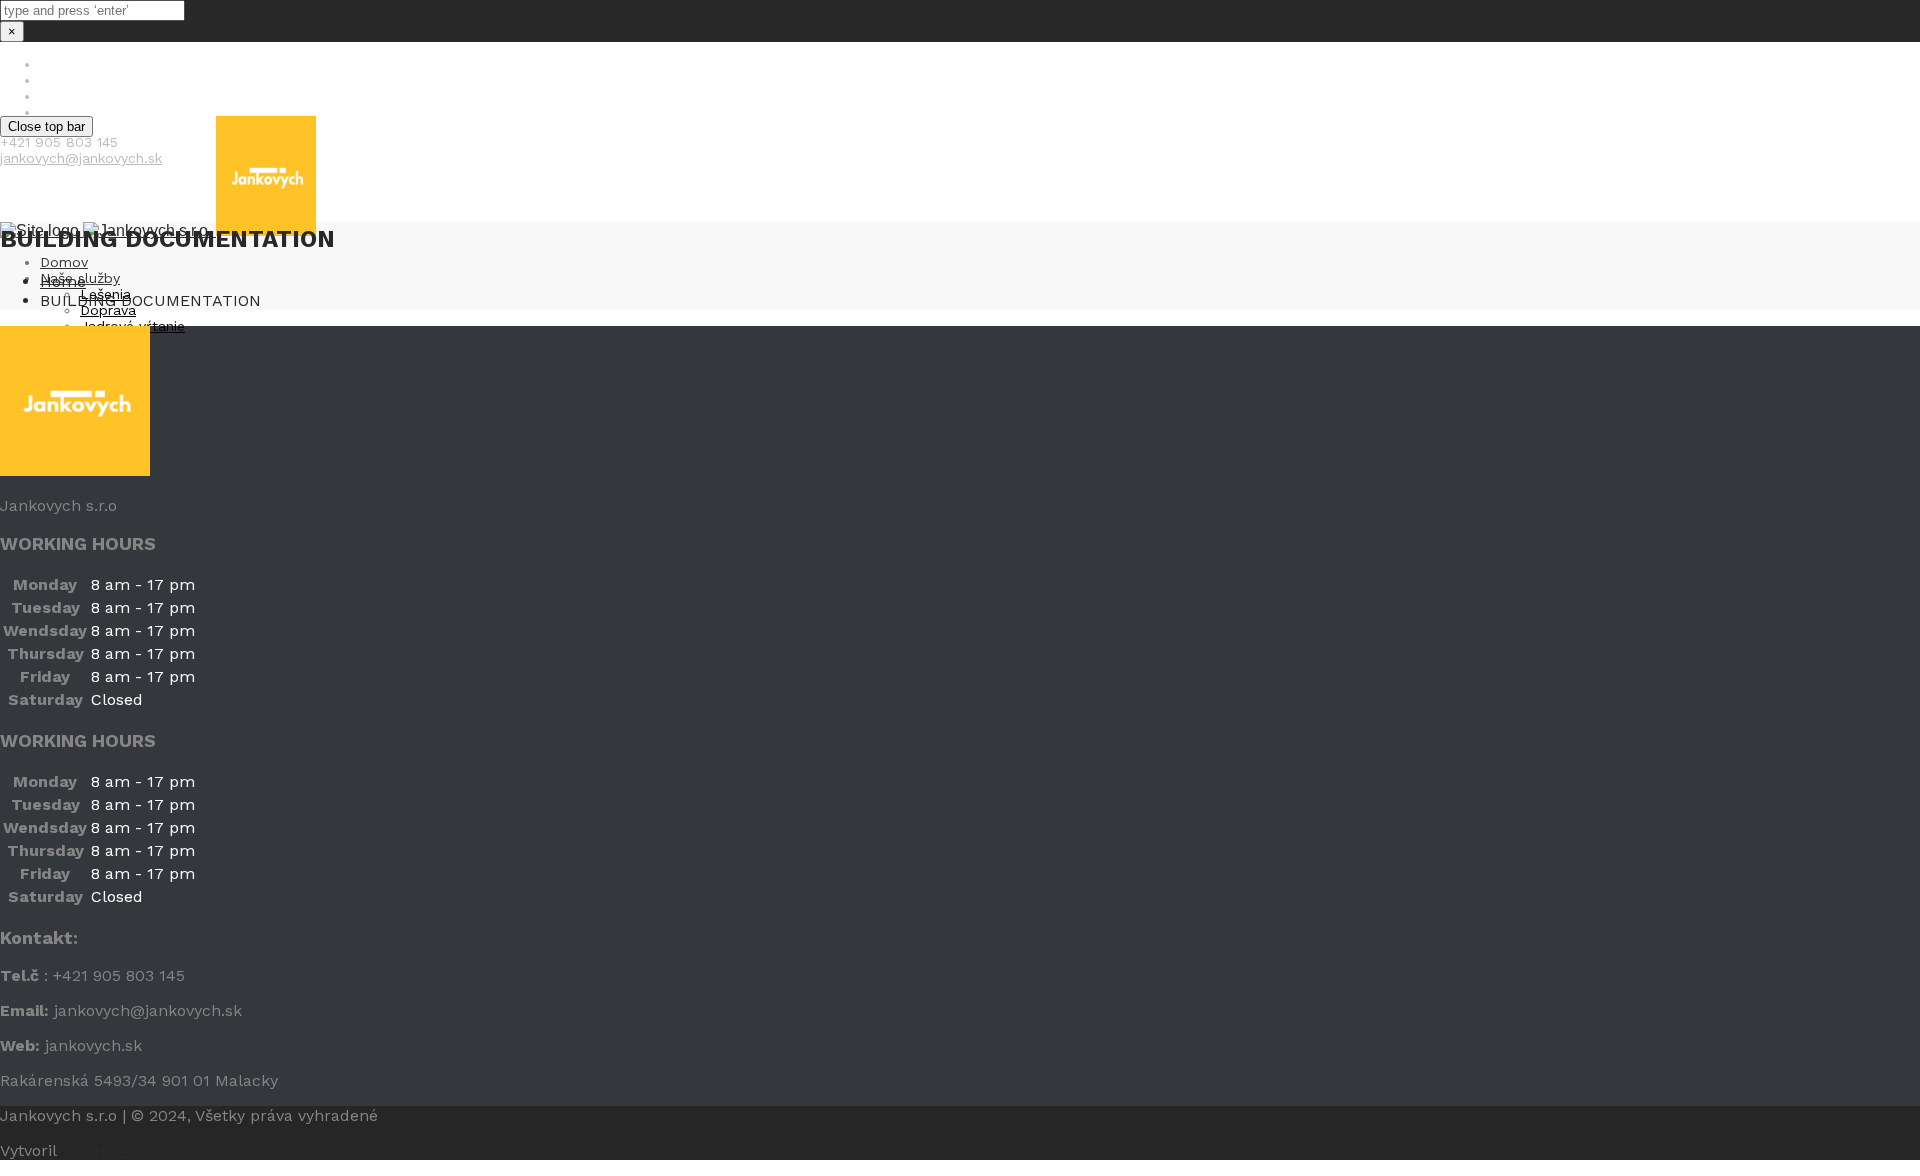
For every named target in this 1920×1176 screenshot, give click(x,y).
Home (63, 281)
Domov (64, 262)
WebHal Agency (120, 1150)
